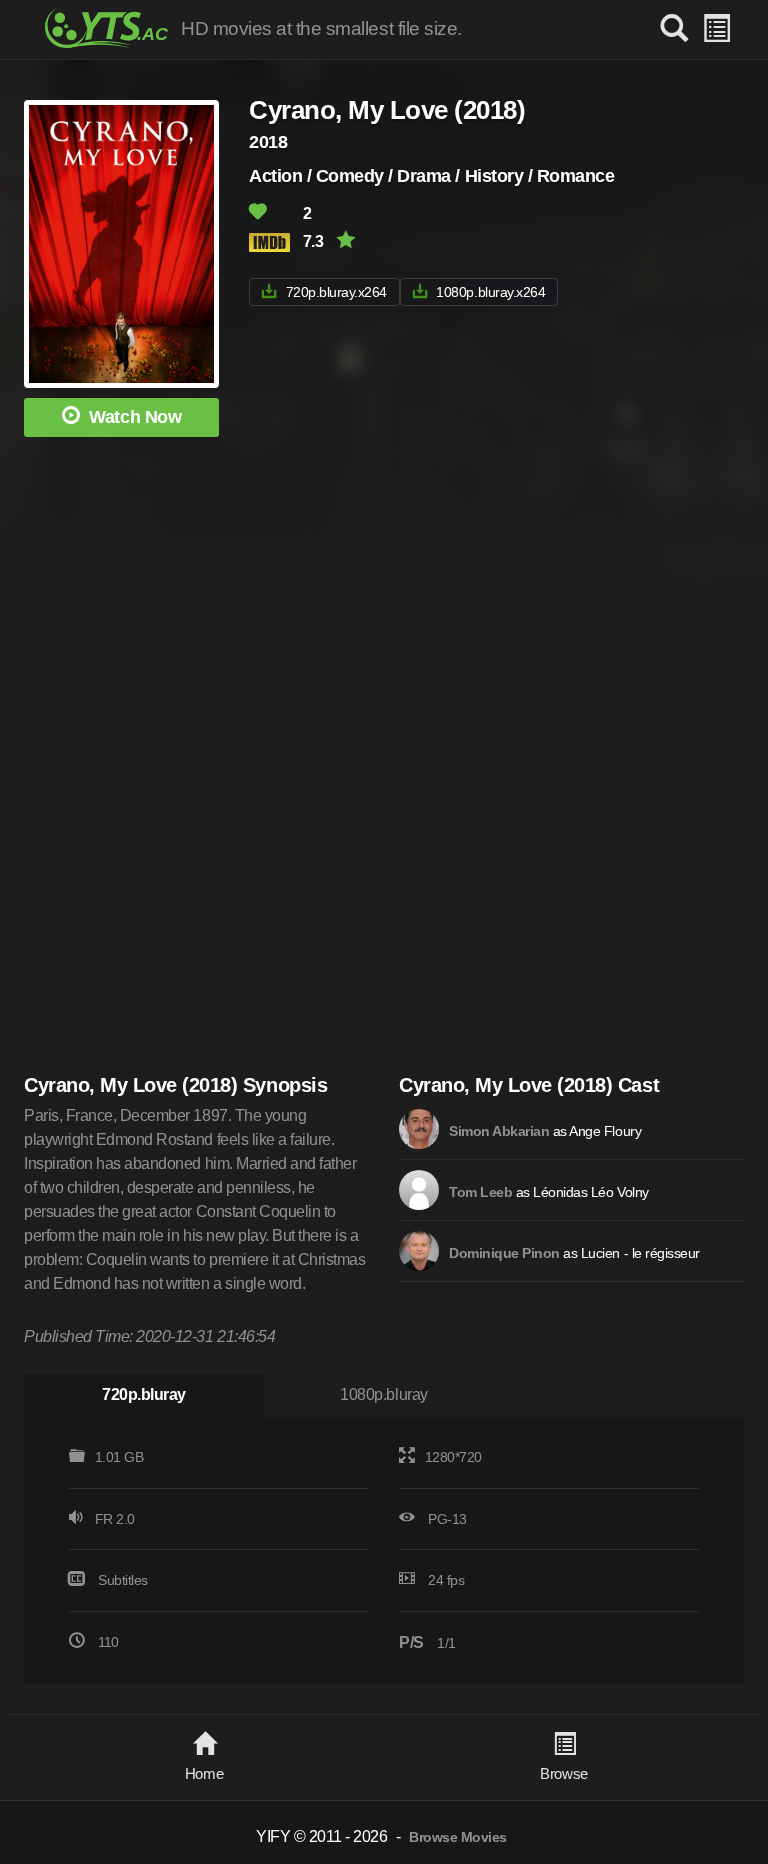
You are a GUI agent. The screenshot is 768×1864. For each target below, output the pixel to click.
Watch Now (135, 417)
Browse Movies (458, 1837)
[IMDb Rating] (274, 242)
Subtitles (123, 1580)
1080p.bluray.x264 (490, 292)
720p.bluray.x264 (336, 292)
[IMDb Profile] (419, 1129)
